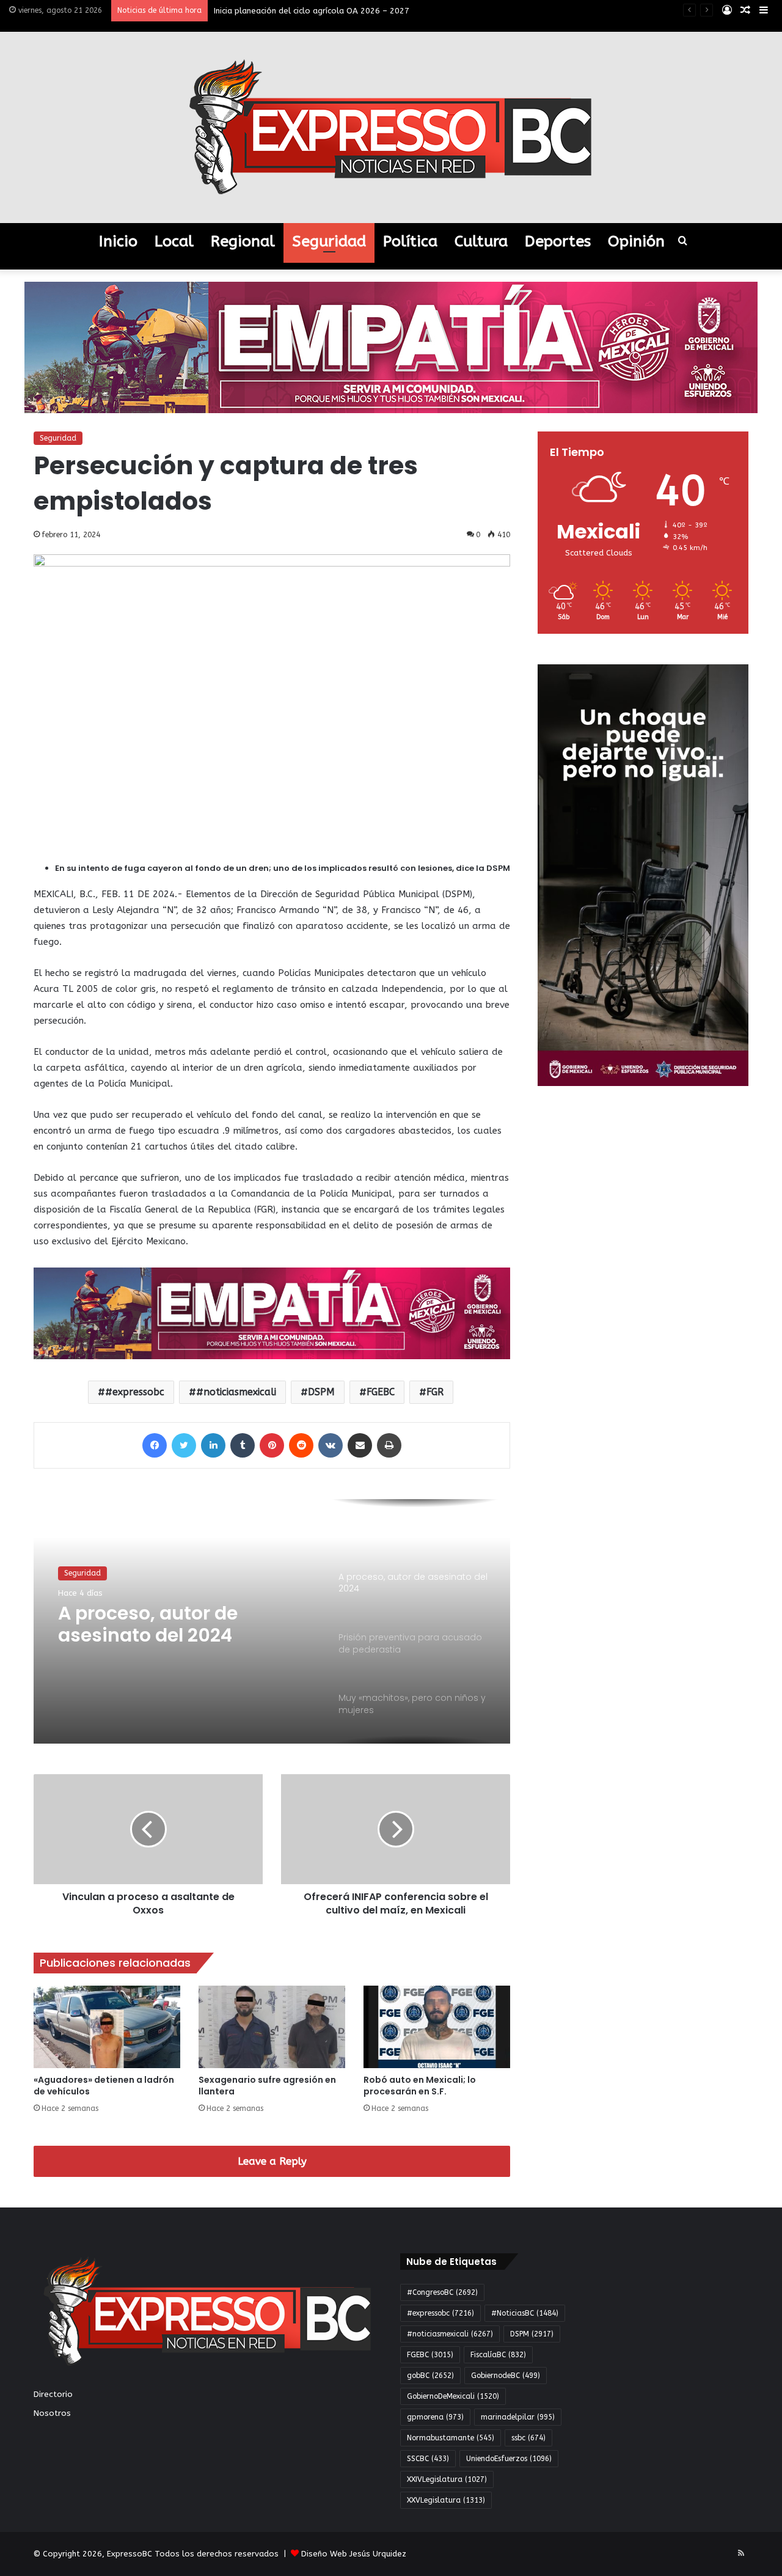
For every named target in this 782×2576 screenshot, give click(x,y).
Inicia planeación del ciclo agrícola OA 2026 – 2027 (312, 11)
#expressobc (135, 1392)
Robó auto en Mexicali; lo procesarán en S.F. (420, 2086)
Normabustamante (451, 2438)
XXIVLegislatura (447, 2479)
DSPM (321, 1392)
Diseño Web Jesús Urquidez (354, 2554)
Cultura (481, 241)
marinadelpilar (518, 2417)
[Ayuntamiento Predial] (272, 1313)
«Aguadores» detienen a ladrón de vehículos (104, 2086)
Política (410, 241)
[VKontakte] (331, 1445)
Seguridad (329, 241)
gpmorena (435, 2417)
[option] (272, 1621)
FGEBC (381, 1392)
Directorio (53, 2394)
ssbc (528, 2438)
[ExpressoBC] (391, 127)
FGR (435, 1392)
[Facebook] (155, 1445)
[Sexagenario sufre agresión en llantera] (272, 2027)
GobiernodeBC (506, 2376)
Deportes (558, 241)
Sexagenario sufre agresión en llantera (267, 2086)
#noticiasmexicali (236, 1392)
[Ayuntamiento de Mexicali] (391, 347)
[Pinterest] (272, 1445)
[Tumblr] (243, 1445)
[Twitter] (184, 1445)
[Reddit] (301, 1445)
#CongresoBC (442, 2292)
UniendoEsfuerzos (509, 2459)
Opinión (636, 241)
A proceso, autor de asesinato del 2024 (148, 1624)
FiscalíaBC (498, 2355)
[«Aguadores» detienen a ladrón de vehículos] (107, 2027)
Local (174, 241)
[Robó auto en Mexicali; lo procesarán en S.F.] (437, 2027)
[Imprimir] (389, 1445)
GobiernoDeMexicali (453, 2396)
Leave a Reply (272, 2161)
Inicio (118, 241)
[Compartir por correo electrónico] (360, 1445)
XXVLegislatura (446, 2500)
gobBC (430, 2376)
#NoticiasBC (525, 2313)
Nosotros (52, 2413)
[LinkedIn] (213, 1445)
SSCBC (428, 2459)
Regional (243, 241)
